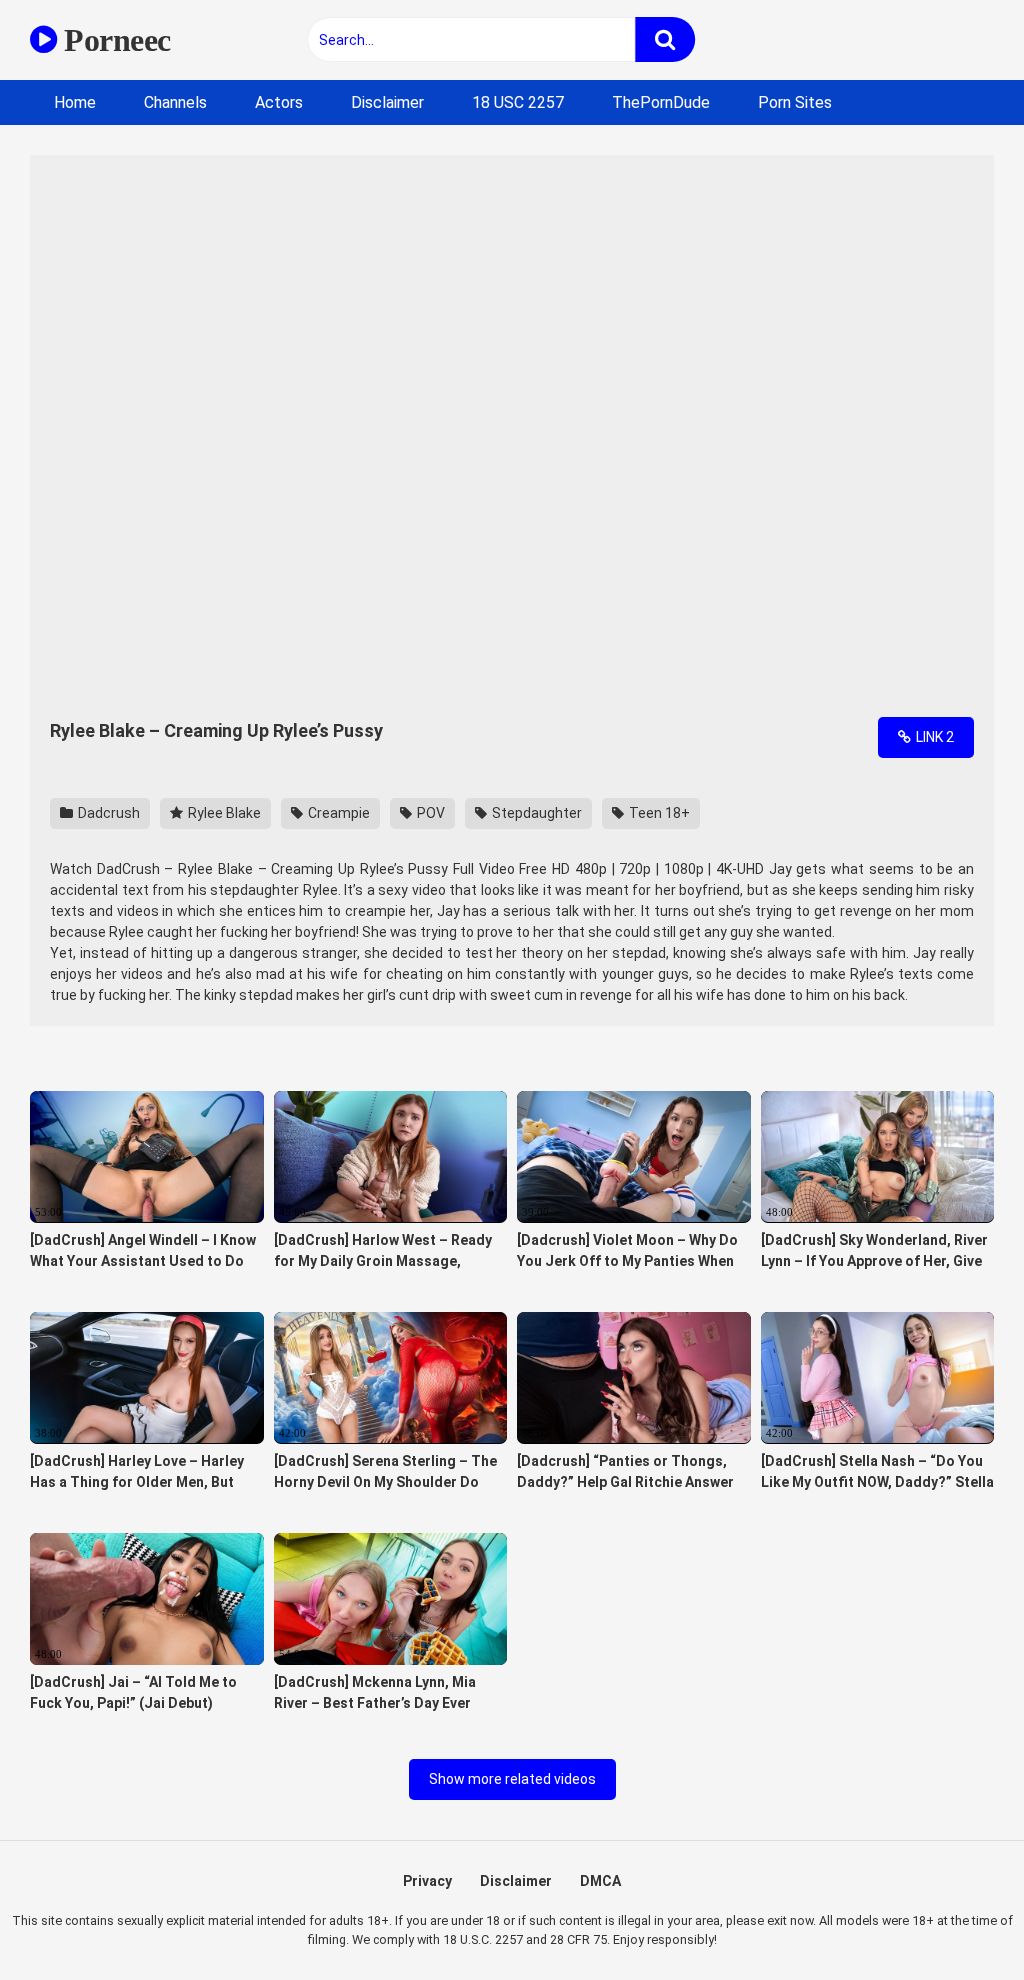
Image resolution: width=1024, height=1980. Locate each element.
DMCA (600, 1881)
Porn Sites (795, 102)
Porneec (114, 40)
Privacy (427, 1881)
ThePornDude (661, 102)
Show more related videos (512, 1779)
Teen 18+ (658, 813)
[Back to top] (957, 1919)
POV (429, 813)
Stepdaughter (535, 813)
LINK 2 (933, 737)
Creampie (337, 813)
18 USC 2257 (518, 102)
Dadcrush (107, 813)
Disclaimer (387, 102)
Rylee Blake (223, 813)
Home (75, 102)
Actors (279, 102)
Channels (175, 102)
